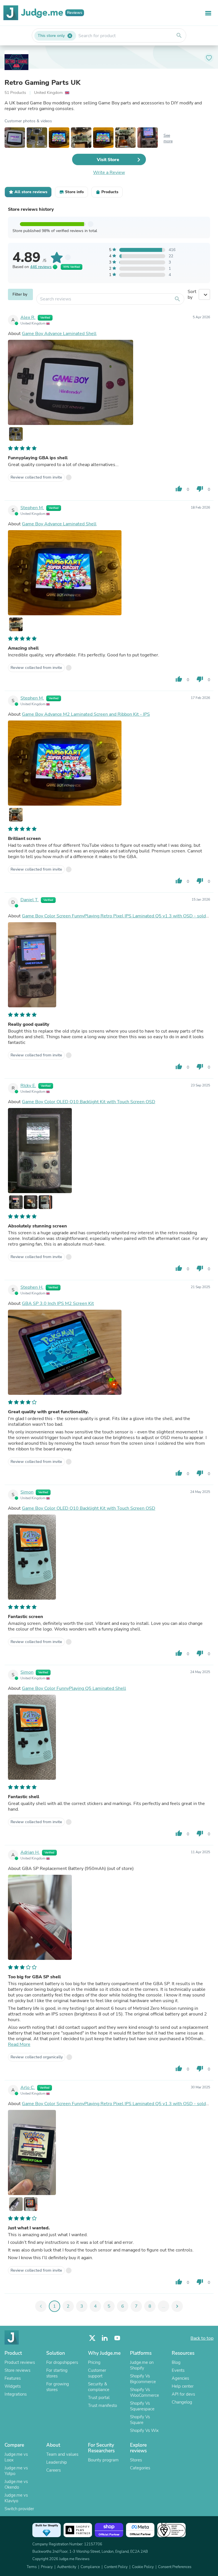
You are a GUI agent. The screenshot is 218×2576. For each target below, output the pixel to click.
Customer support (97, 2373)
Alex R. (28, 317)
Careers (54, 2470)
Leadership (57, 2462)
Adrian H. (30, 1852)
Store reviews (17, 2370)
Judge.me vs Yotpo (16, 2471)
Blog (176, 2362)
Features (13, 2378)
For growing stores (58, 2387)
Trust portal (99, 2398)
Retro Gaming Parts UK (42, 83)
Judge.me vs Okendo (16, 2484)
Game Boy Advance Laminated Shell (59, 334)
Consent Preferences (175, 2567)
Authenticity (67, 2567)
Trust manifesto (102, 2406)
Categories (140, 2468)
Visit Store (108, 160)
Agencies (180, 2378)
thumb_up (179, 489)
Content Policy (116, 2567)
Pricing (94, 2362)
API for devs (183, 2394)
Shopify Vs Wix (144, 2430)
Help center (183, 2386)
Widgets (13, 2386)
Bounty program (103, 2460)
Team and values (62, 2454)
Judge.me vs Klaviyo (16, 2498)
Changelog (182, 2402)
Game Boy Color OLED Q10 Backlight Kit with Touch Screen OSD (89, 1102)
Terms (32, 2567)
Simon (27, 1492)
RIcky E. (28, 1086)
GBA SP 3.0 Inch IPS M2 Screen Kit (58, 1303)
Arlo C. (28, 2088)
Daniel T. (30, 900)
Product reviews (20, 2362)
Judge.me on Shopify (142, 2365)
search (179, 35)
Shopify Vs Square (140, 2420)
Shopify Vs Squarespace (142, 2406)
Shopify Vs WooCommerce (144, 2392)
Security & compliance (99, 2387)
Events (178, 2370)
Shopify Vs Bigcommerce (143, 2379)
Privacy (47, 2567)
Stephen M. (32, 508)
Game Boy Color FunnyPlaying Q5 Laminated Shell (74, 1688)
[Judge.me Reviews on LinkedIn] (105, 2338)
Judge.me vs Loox (16, 2457)
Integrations (16, 2394)
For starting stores (57, 2373)
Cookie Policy (143, 2567)
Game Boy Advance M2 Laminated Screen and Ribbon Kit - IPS (86, 714)
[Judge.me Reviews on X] (92, 2338)
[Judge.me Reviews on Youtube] (117, 2338)
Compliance (90, 2567)
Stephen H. (32, 1287)
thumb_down (200, 489)
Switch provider (19, 2509)
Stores (136, 2460)
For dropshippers (62, 2362)
